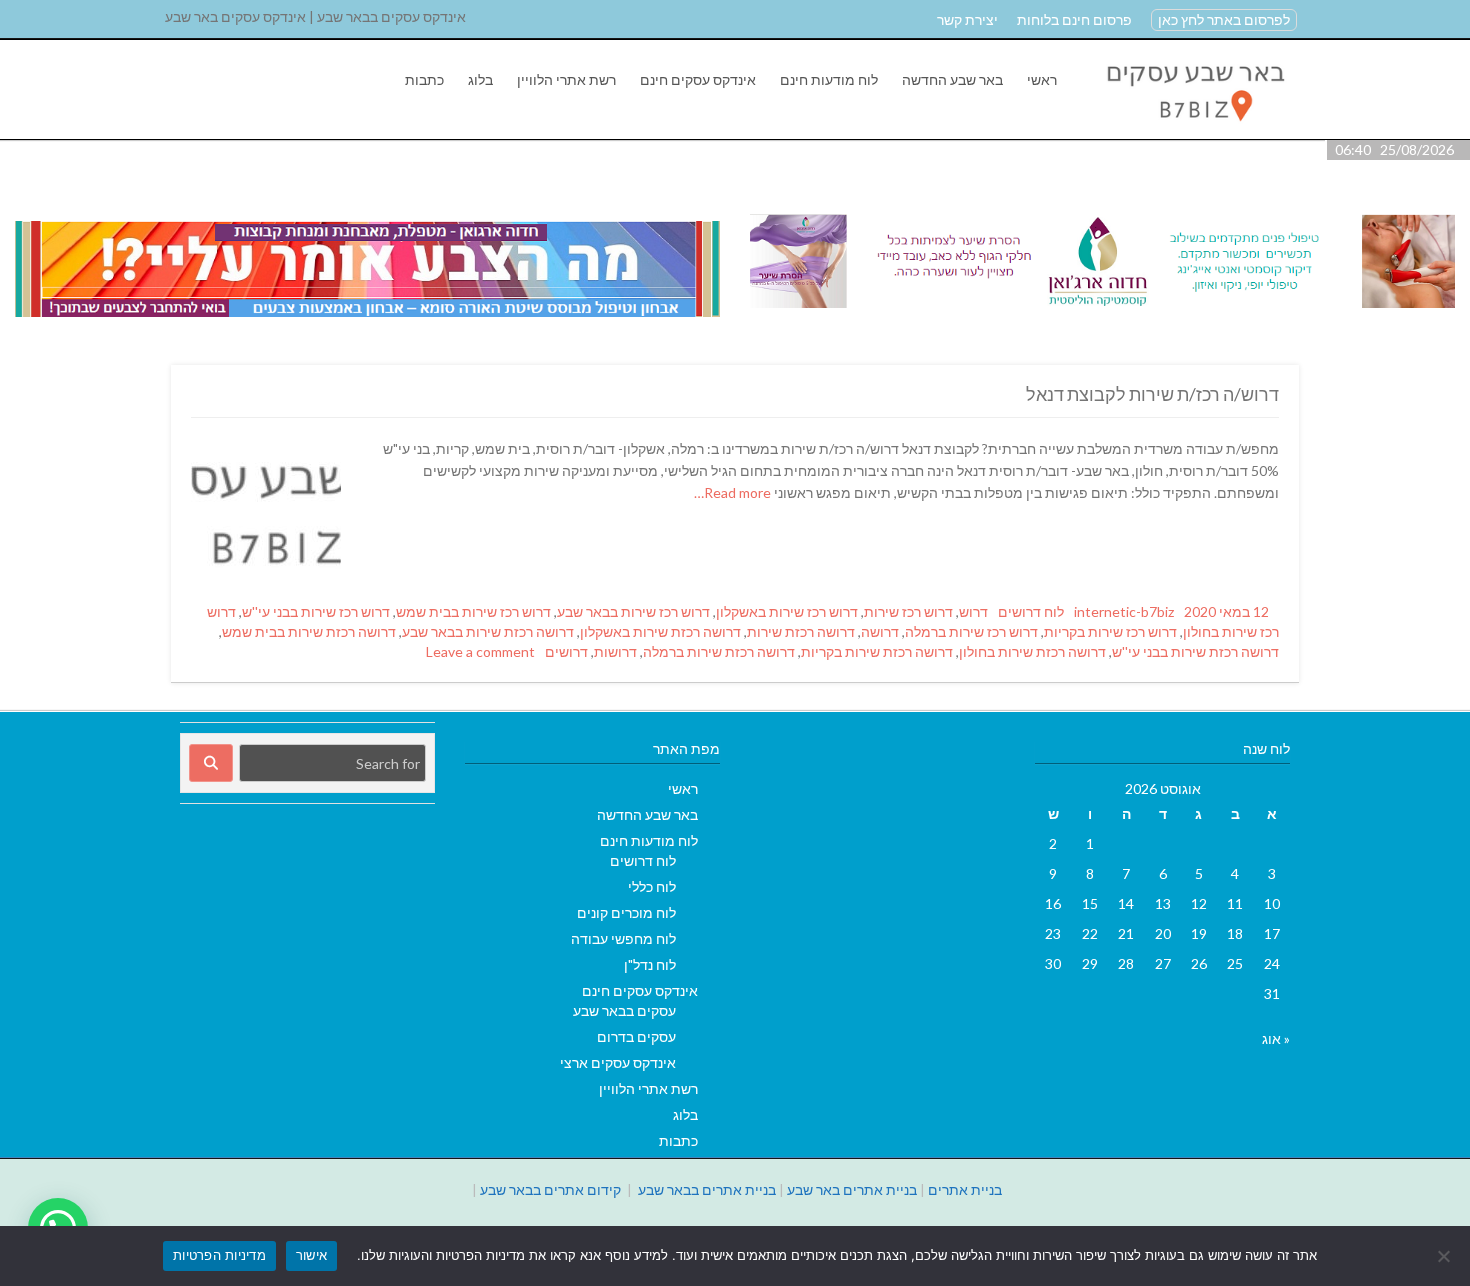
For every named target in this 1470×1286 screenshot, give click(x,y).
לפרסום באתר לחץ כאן (1224, 19)
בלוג (480, 79)
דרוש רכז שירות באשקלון (787, 611)
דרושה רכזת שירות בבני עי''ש (1195, 651)
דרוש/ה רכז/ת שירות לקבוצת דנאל (1152, 394)
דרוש (973, 611)
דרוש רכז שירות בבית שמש (473, 611)
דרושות (615, 651)
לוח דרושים (1031, 611)
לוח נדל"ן (650, 964)
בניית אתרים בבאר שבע (707, 1189)
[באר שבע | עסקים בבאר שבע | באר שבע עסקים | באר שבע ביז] (1193, 128)
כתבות (424, 79)
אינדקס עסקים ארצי (618, 1062)
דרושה (880, 631)
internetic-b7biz (1124, 611)
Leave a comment (480, 651)
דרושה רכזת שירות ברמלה (719, 651)
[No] (1445, 1256)
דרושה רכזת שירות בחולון (1032, 651)
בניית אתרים (965, 1189)
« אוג (1276, 1038)
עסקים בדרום (636, 1036)
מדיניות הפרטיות (219, 1255)
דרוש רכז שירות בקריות (1110, 631)
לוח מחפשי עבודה (623, 938)
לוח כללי (652, 886)
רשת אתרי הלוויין (566, 79)
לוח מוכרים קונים (626, 912)
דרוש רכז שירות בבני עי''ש (316, 611)
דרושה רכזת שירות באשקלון (660, 631)
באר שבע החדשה (952, 79)
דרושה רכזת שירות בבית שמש (309, 631)
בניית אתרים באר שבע (852, 1189)
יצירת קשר (967, 19)
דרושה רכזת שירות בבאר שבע (488, 631)
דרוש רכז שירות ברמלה (971, 631)
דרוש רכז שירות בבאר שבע (633, 611)
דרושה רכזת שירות (801, 631)
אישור (311, 1255)
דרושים (566, 651)
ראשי (1042, 79)
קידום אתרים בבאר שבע (550, 1189)
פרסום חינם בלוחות (1074, 19)
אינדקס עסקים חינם (698, 79)
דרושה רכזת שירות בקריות (877, 651)
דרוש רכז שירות (908, 611)
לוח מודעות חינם (829, 79)
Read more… (734, 492)
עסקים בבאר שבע (624, 1010)
